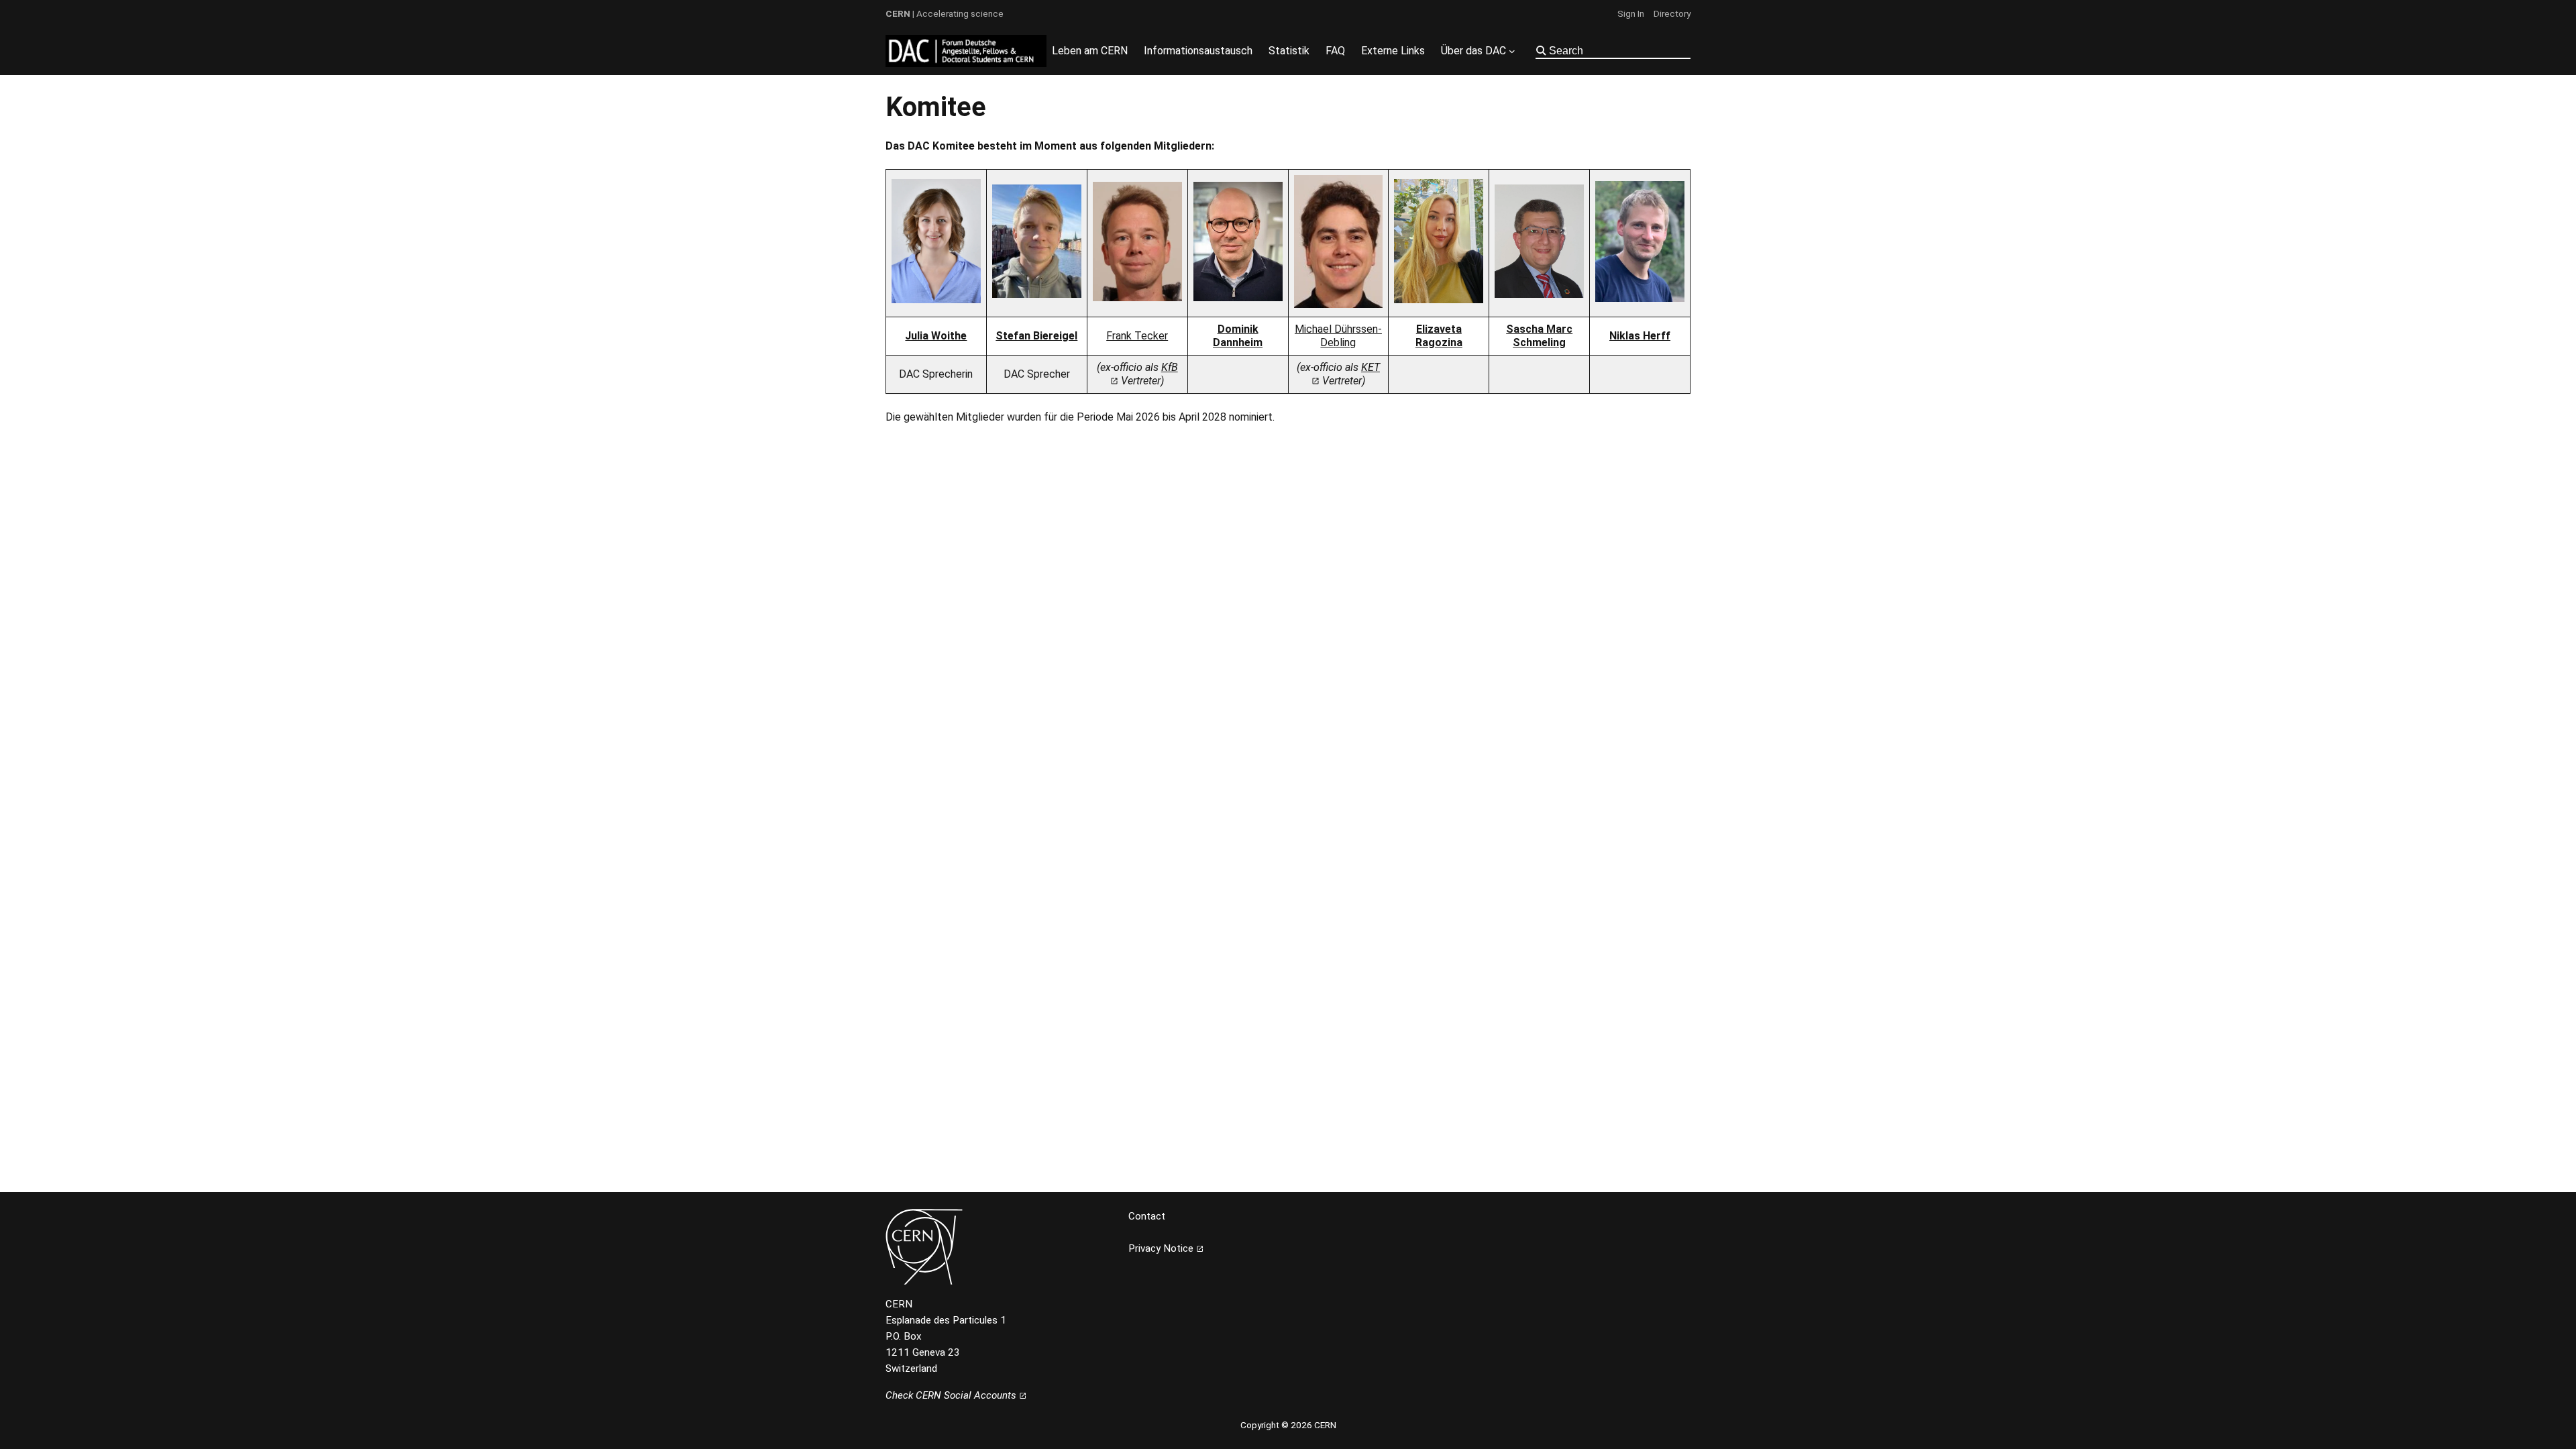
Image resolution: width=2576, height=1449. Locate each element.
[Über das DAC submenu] (1512, 51)
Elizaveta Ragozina (1439, 336)
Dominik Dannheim (1238, 336)
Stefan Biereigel (1036, 336)
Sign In (1631, 13)
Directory (1672, 13)
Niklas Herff (1640, 336)
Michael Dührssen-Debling (1338, 336)
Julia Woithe (936, 336)
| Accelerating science (945, 13)
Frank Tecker (1137, 336)
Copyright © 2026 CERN (1288, 1425)
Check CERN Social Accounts (952, 1395)
